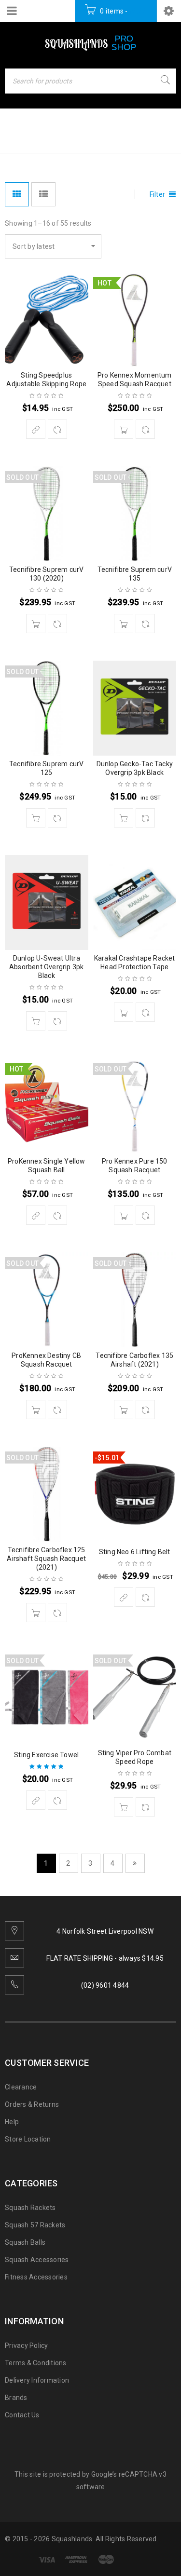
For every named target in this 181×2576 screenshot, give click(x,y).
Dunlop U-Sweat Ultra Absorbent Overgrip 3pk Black (46, 967)
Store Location (28, 2139)
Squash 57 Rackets (35, 2225)
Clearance (21, 2087)
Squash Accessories (37, 2260)
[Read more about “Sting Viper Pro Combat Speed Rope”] (124, 1807)
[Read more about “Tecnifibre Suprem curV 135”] (124, 624)
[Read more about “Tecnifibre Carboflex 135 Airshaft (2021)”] (124, 1410)
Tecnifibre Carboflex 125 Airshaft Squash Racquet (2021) (46, 1559)
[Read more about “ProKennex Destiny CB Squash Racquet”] (36, 1410)
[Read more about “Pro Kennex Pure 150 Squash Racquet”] (124, 1215)
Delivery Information (37, 2380)
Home (17, 139)
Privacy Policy (27, 2346)
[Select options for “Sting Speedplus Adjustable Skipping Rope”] (36, 429)
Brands (16, 2398)
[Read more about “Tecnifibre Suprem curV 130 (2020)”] (36, 624)
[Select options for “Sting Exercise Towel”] (36, 1800)
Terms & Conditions (36, 2363)
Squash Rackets (30, 2208)
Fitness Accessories (36, 2277)
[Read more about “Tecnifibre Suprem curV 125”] (36, 818)
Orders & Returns (32, 2104)
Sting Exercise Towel (46, 1755)
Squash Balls (25, 2242)
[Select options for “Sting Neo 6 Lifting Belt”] (124, 1597)
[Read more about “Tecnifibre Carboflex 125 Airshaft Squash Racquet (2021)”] (36, 1613)
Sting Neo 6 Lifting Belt (135, 1552)
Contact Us (22, 2415)
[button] (124, 429)
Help (12, 2122)
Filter (158, 194)
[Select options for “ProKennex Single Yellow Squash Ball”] (36, 1215)
